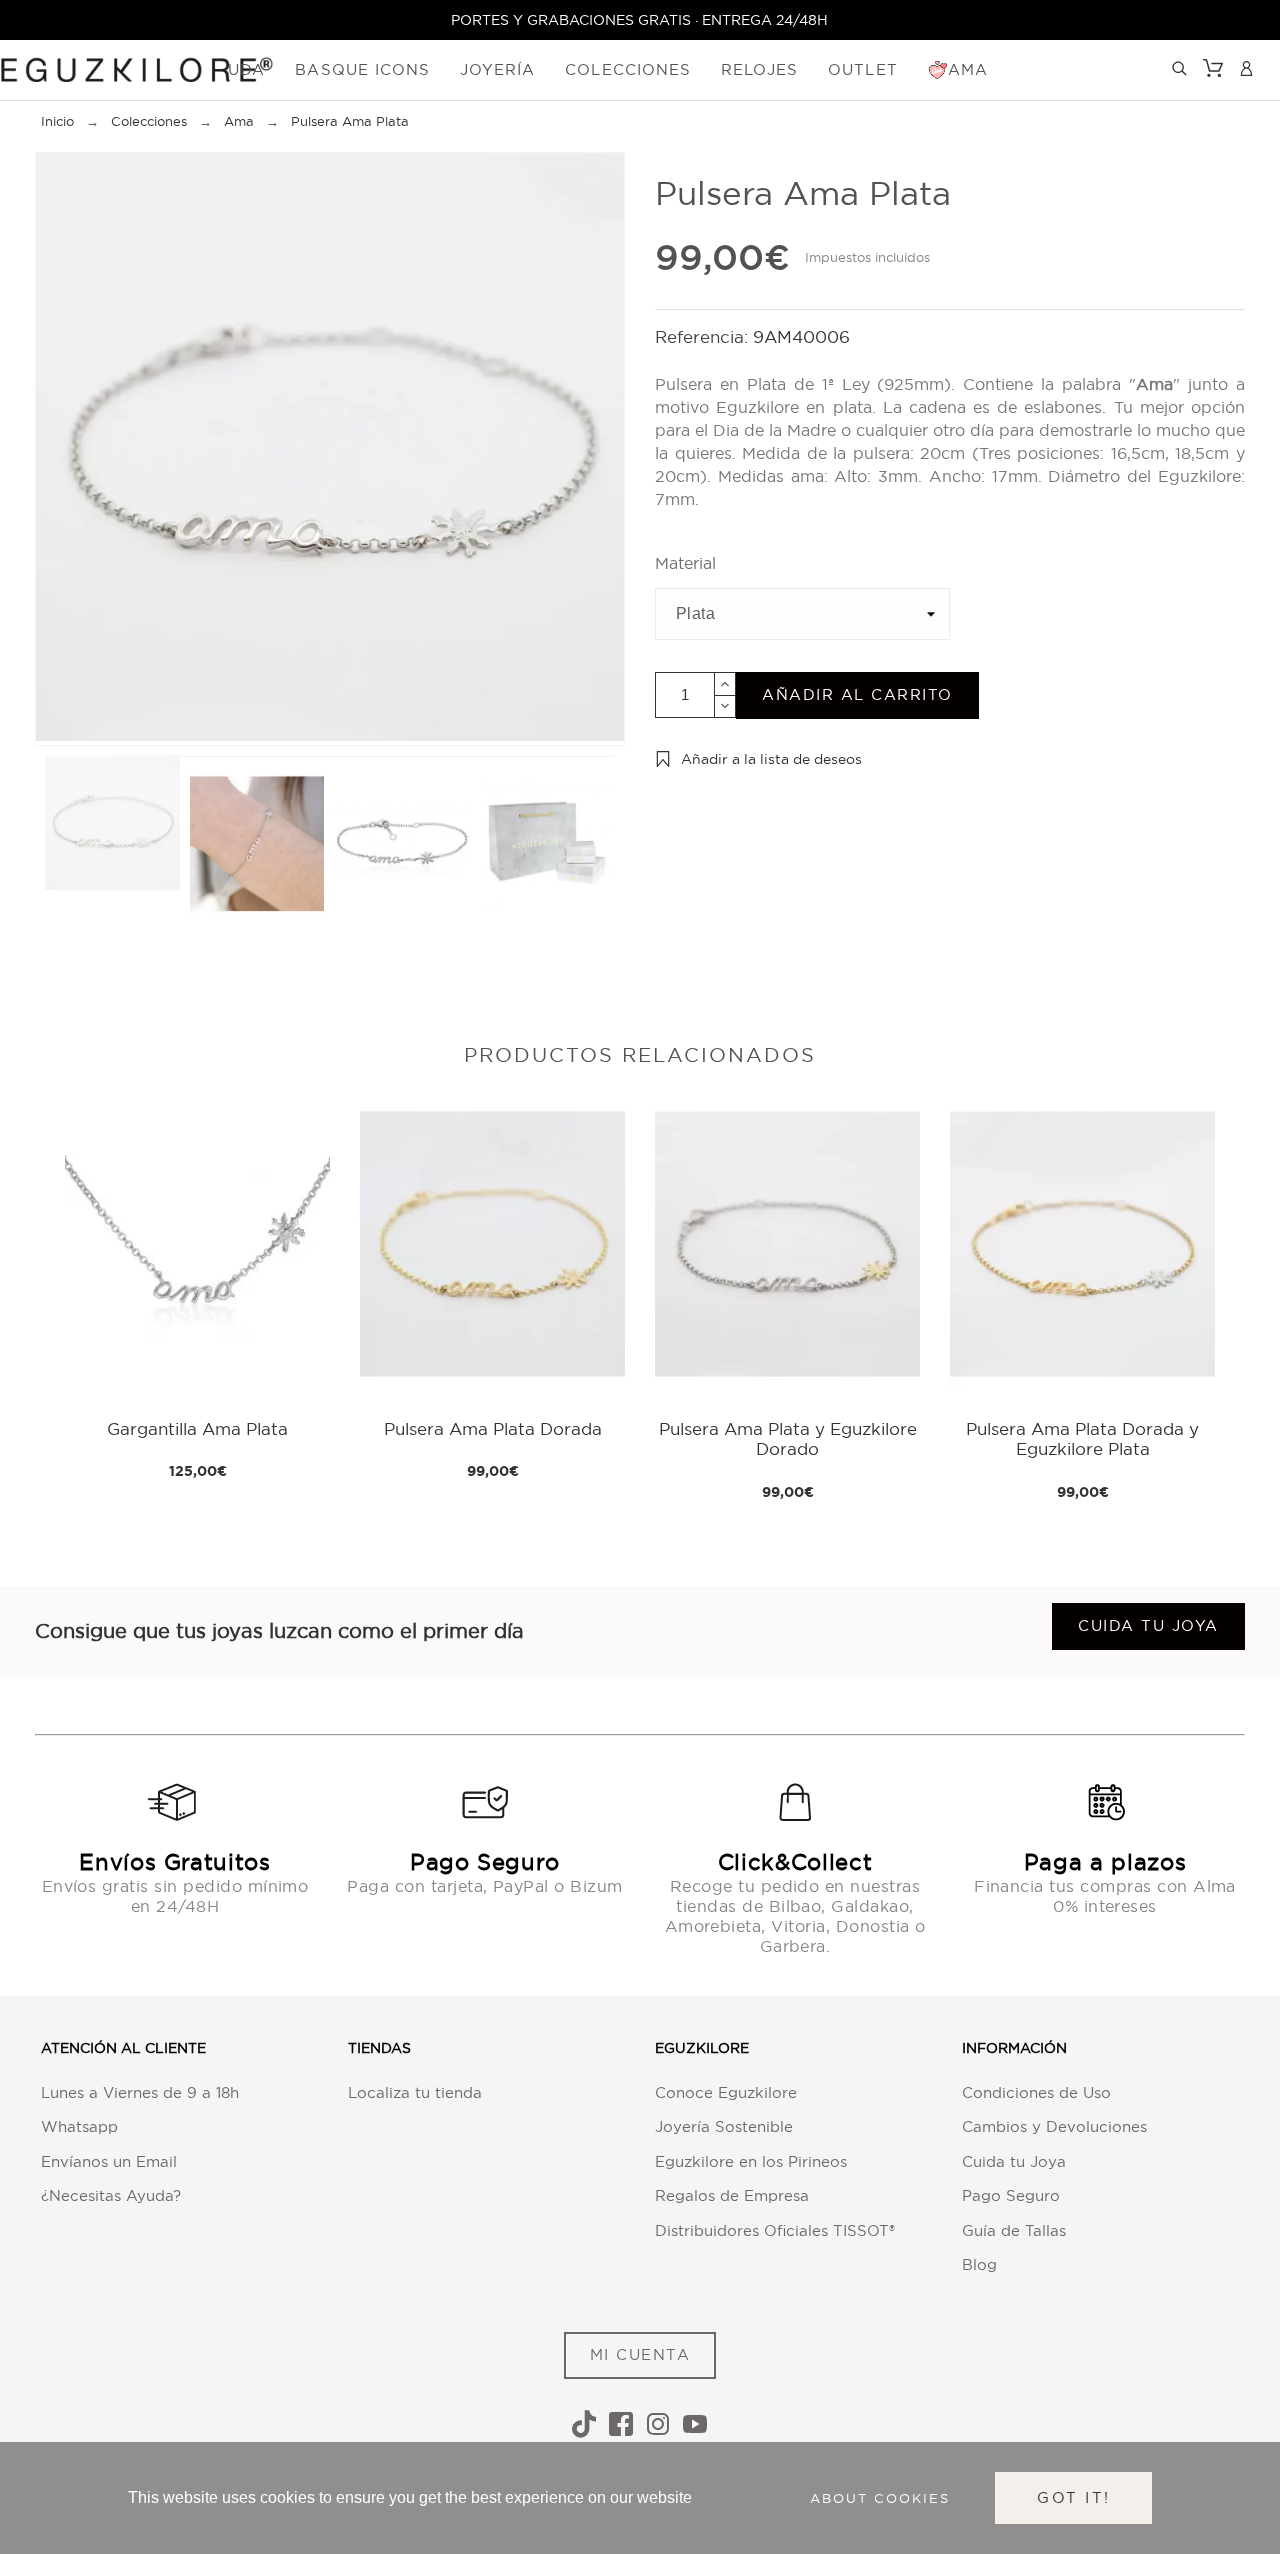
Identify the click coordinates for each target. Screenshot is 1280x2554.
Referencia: (704, 336)
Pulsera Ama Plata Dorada (493, 1428)
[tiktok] (584, 2424)
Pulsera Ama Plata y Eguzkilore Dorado (788, 1438)
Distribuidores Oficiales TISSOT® (775, 2230)
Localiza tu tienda (415, 2092)
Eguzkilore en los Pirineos (751, 2161)
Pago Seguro (1011, 2195)
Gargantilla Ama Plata (197, 1428)
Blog (979, 2264)
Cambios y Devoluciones (1054, 2126)
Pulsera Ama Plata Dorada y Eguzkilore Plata (1082, 1438)
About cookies (880, 2498)
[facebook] (621, 2424)
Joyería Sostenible (724, 2126)
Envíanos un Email (109, 2161)
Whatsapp (79, 2126)
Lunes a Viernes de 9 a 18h (140, 2092)
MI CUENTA (640, 2354)
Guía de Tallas (1014, 2230)
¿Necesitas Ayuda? (111, 2195)
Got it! (1073, 2497)
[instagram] (658, 2424)
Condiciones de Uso (1036, 2092)
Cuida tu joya (1148, 1625)
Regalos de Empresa (732, 2195)
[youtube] (695, 2424)
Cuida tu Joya (1014, 2161)
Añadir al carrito (857, 694)
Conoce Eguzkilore (726, 2092)
